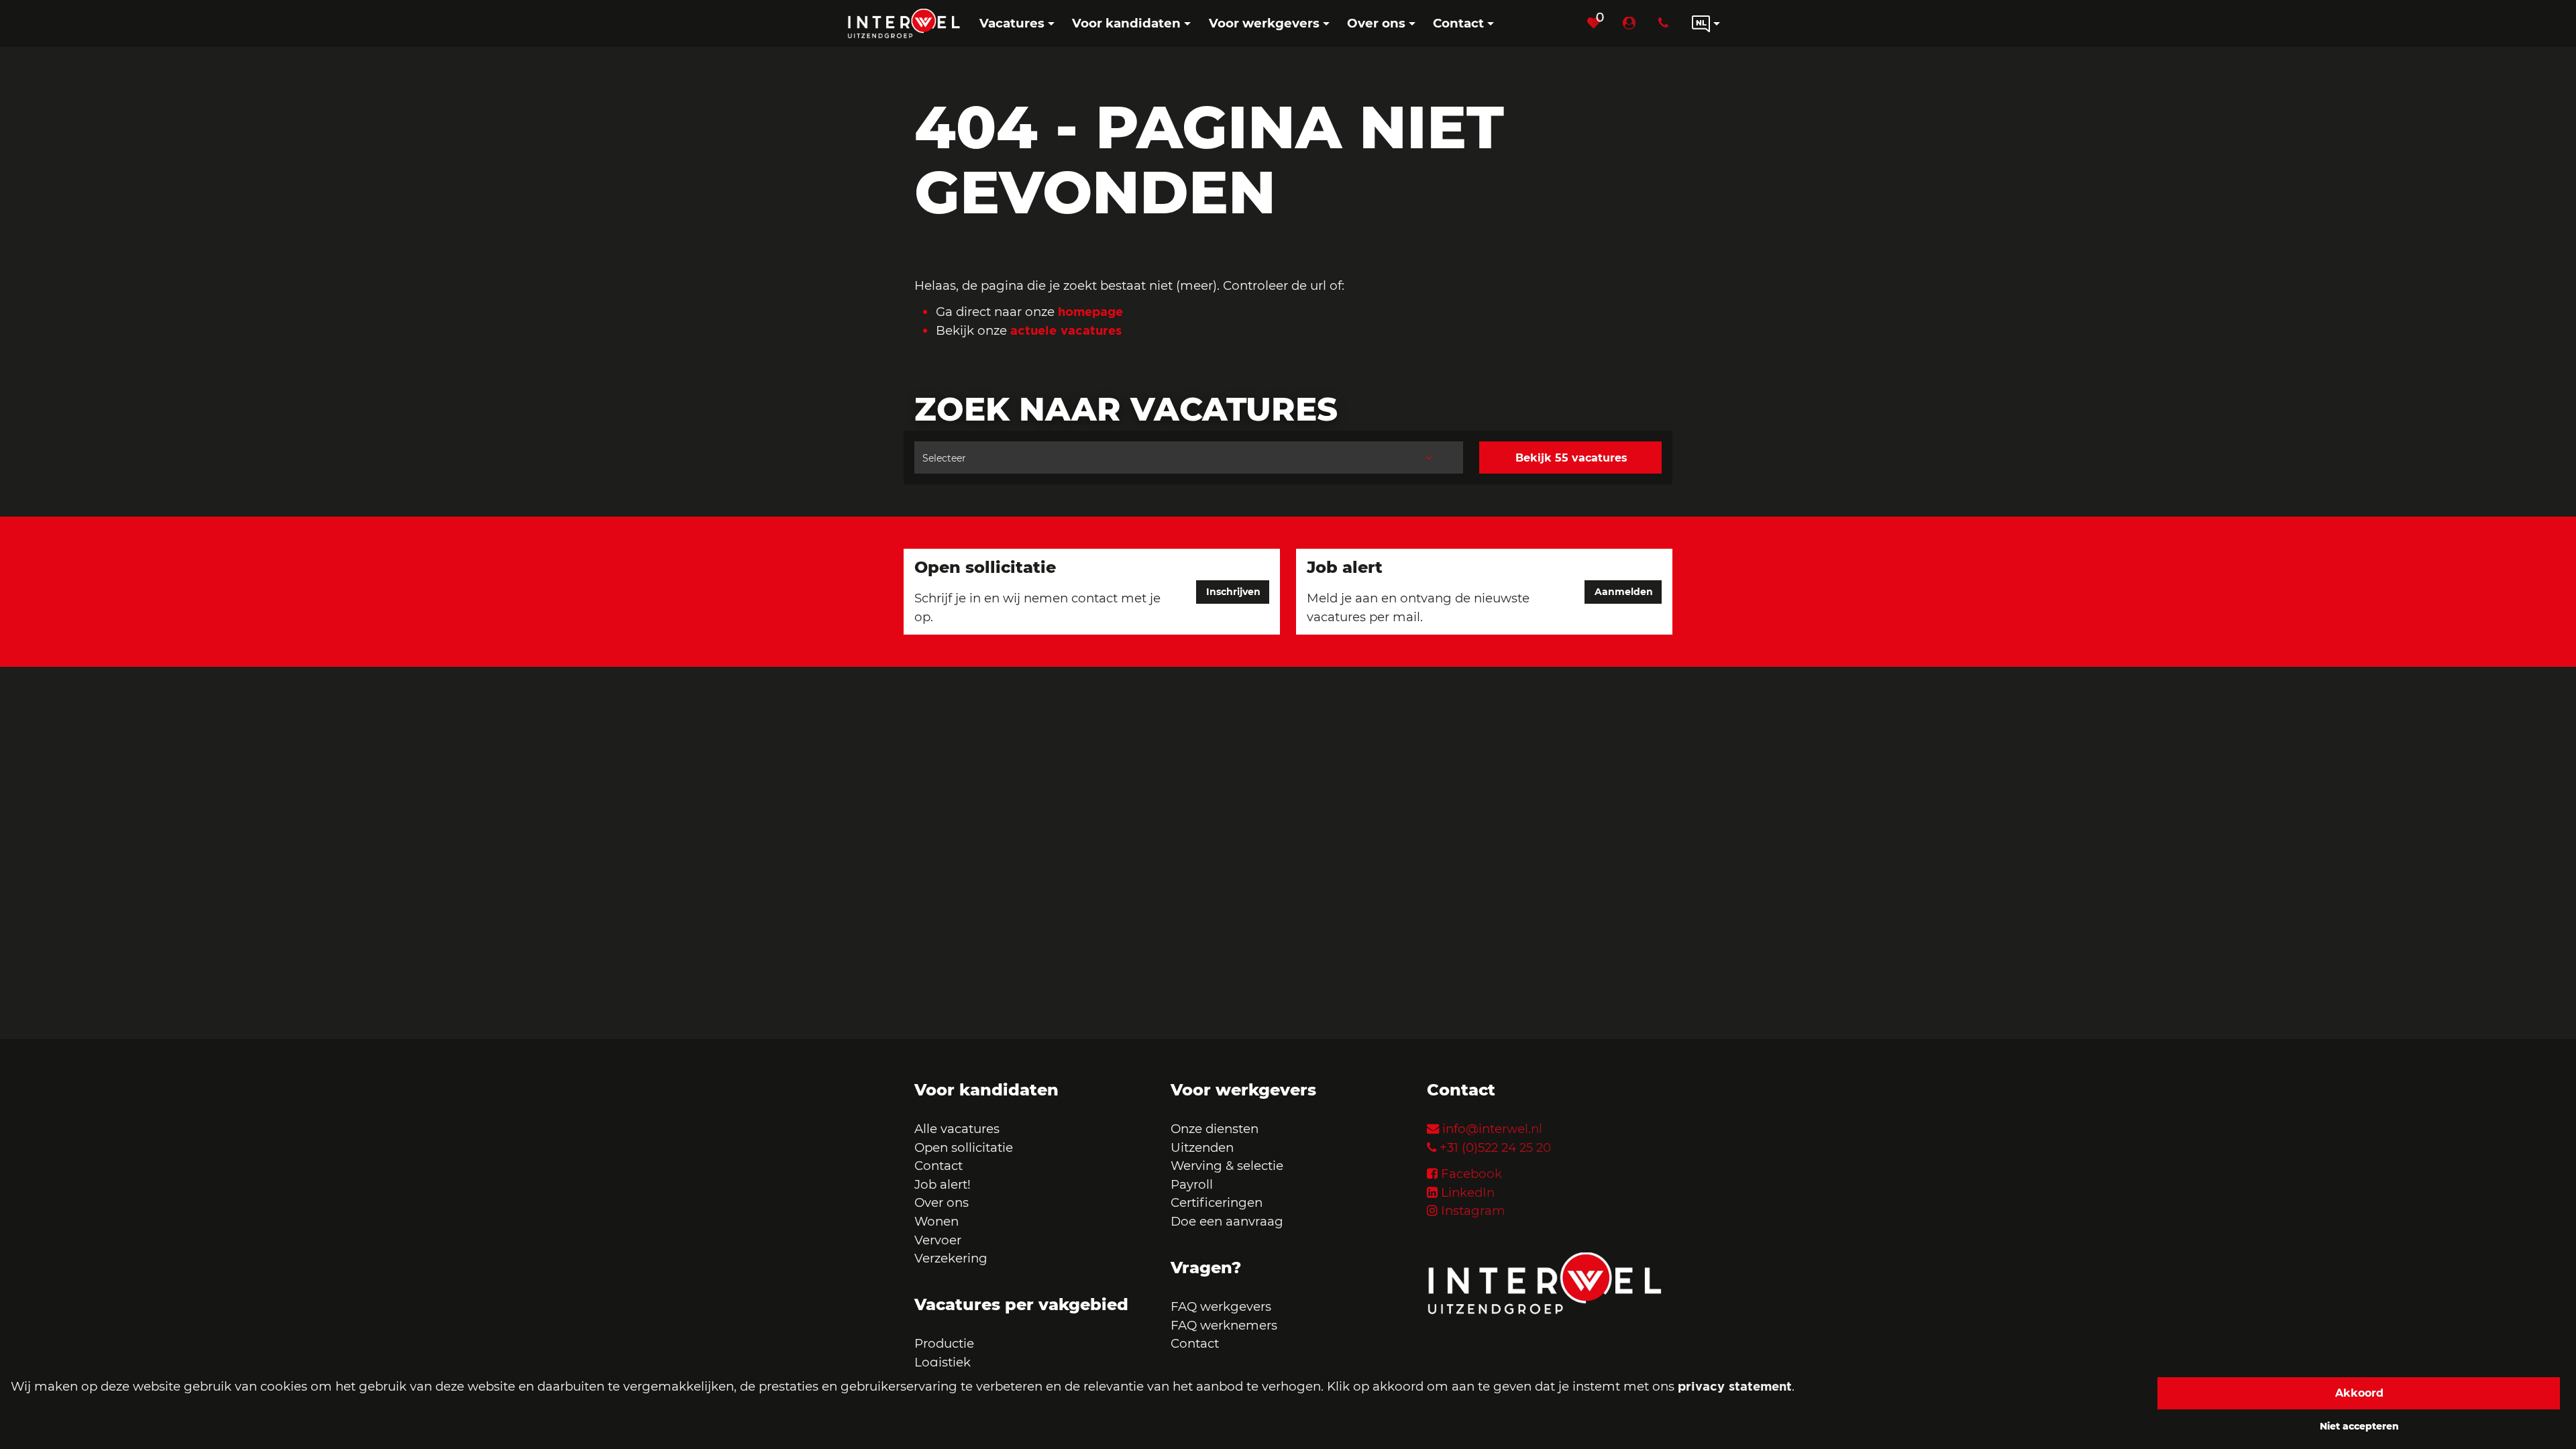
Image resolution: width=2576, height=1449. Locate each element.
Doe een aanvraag (1227, 1221)
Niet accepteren (2359, 1426)
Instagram (1473, 1211)
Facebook (1471, 1174)
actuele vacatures (1066, 330)
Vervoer (938, 1240)
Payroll (1192, 1184)
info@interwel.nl (1492, 1129)
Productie (946, 1343)
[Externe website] (1632, 23)
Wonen (936, 1221)
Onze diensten (1215, 1129)
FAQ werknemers (1224, 1325)
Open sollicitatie (964, 1147)
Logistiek (943, 1362)
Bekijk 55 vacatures (1571, 458)
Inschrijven (1233, 592)
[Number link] (1666, 23)
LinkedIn (1468, 1192)
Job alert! (943, 1184)
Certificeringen (1217, 1202)
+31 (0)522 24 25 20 (1495, 1147)
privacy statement (1735, 1386)
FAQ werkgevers (1221, 1306)
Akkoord (2359, 1393)
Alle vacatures (957, 1129)
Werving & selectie (1227, 1166)
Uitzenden (1202, 1147)
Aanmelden (1624, 592)
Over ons (942, 1202)
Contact (938, 1166)
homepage (1090, 311)
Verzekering (951, 1258)
